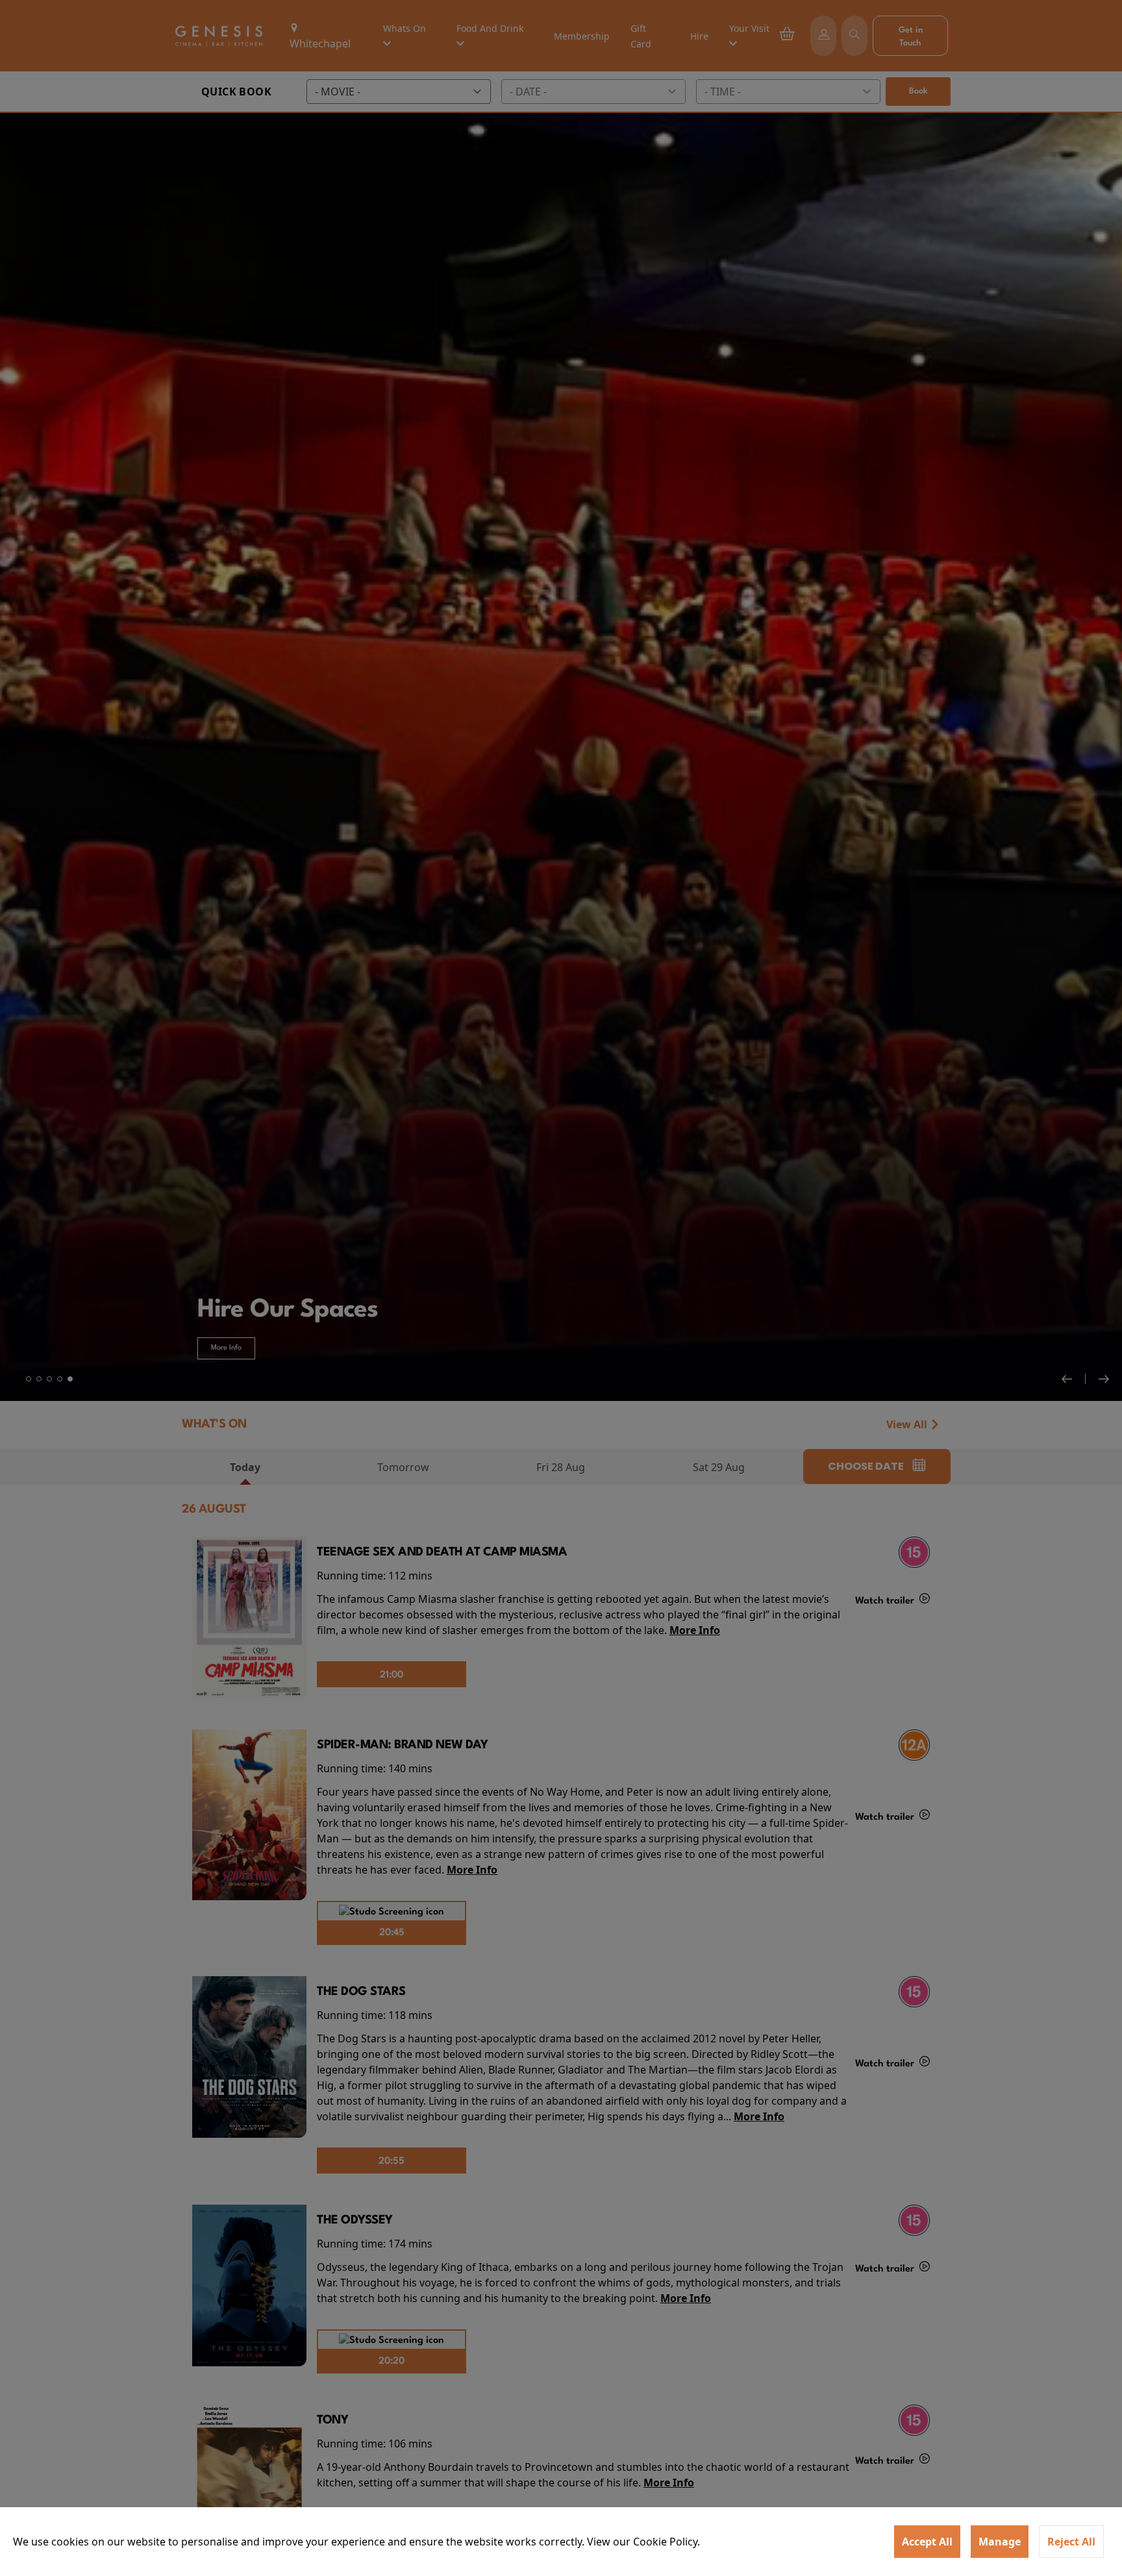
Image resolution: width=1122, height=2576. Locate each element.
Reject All (1071, 2542)
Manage (1000, 2542)
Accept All (927, 2542)
